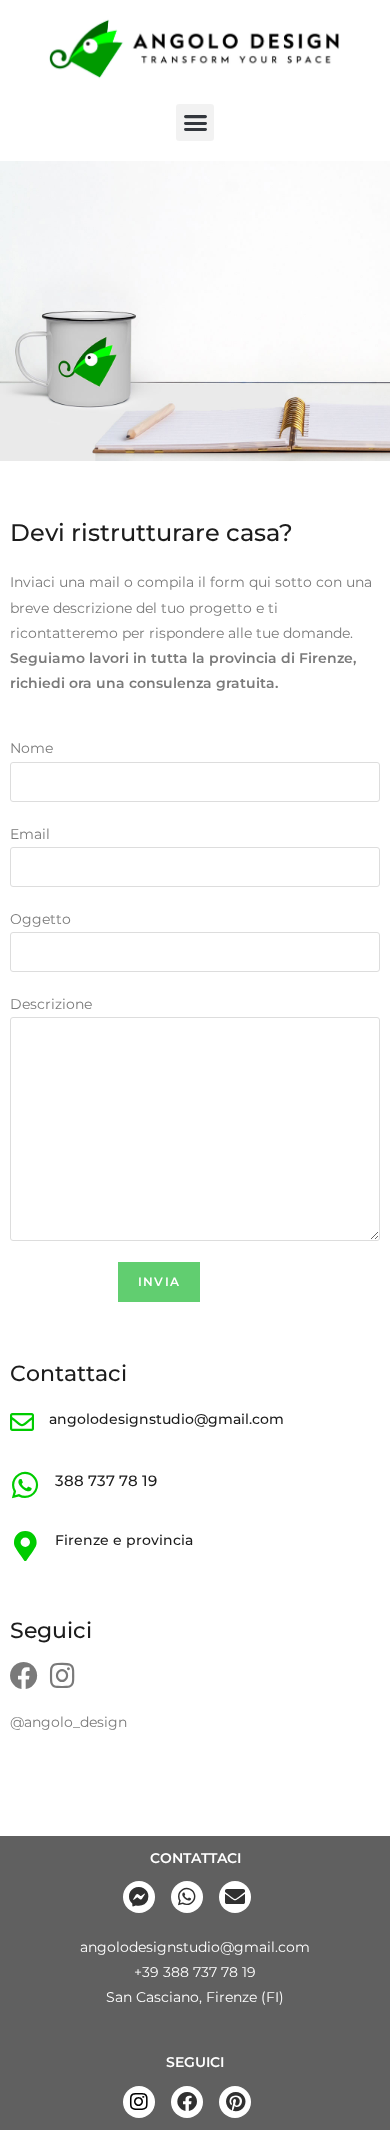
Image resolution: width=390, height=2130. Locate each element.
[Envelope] (235, 1897)
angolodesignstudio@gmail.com (166, 1419)
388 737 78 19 (106, 1480)
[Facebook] (24, 1676)
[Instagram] (62, 1676)
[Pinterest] (235, 2102)
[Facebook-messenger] (139, 1897)
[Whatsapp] (187, 1897)
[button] (195, 123)
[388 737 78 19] (25, 1485)
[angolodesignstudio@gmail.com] (22, 1422)
